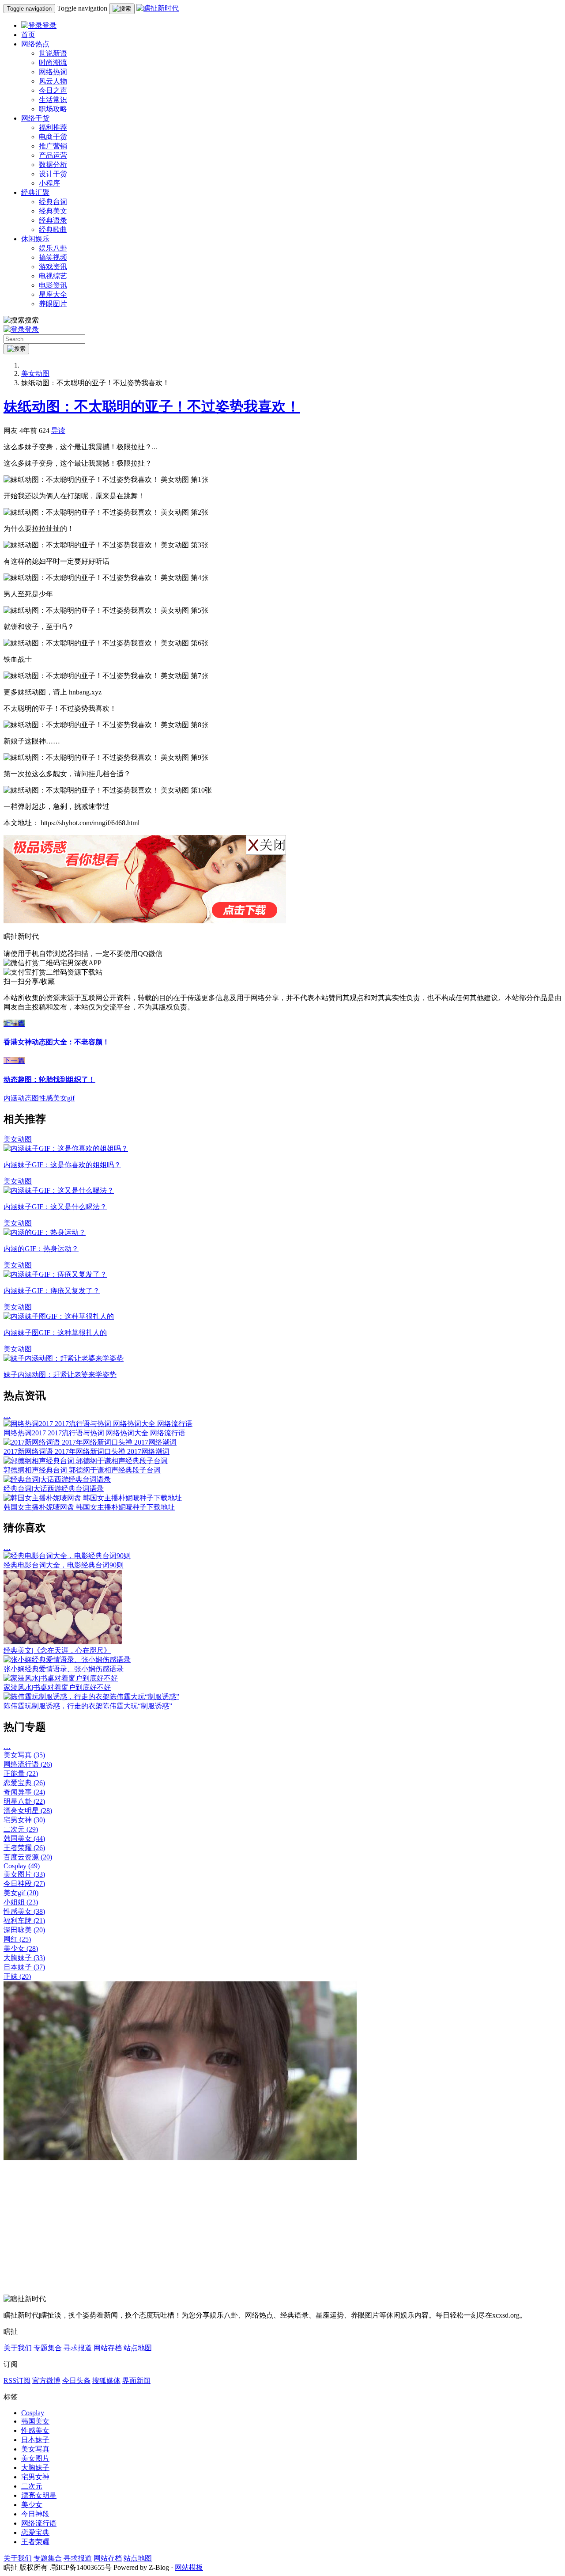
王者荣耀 (24, 1848)
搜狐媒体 (106, 2381)
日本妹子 (24, 1967)
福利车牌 (24, 1921)
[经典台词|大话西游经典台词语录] (57, 1479)
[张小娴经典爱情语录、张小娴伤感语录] (67, 1660)
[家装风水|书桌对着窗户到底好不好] (61, 1678)
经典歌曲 (53, 230)
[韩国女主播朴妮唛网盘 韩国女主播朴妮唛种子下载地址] (93, 1498)
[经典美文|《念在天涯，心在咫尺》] (63, 1642)
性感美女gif (57, 1098)
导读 (58, 431)
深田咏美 (24, 1930)
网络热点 (35, 44)
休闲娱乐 (35, 239)
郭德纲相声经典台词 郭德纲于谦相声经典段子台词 (82, 1470)
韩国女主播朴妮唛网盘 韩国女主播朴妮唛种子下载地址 (89, 1507)
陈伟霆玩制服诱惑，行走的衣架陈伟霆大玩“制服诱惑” (88, 1706)
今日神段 (24, 1884)
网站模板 (189, 2567)
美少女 (21, 1948)
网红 (17, 1939)
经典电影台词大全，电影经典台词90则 (64, 1565)
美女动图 (35, 374)
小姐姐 (21, 1902)
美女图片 (24, 1874)
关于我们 (18, 2348)
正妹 (17, 1976)
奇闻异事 (24, 1792)
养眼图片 (53, 304)
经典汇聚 (35, 192)
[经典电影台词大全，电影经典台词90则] (67, 1556)
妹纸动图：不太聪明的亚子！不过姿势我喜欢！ (152, 406)
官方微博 (46, 2381)
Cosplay (22, 1866)
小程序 (49, 183)
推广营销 (53, 146)
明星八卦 (24, 1801)
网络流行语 (28, 1764)
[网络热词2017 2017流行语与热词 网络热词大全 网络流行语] (98, 1424)
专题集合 (48, 2348)
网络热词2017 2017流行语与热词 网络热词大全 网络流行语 (94, 1433)
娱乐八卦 (53, 248)
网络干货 (35, 118)
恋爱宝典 (24, 1783)
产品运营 (53, 155)
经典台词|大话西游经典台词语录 (54, 1489)
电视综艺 (53, 276)
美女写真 (24, 1755)
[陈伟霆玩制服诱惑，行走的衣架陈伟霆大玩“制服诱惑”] (91, 1697)
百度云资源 (28, 1857)
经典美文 (53, 211)
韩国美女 (24, 1838)
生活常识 (53, 100)
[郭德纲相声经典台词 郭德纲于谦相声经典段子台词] (86, 1461)
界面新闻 (136, 2381)
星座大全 (53, 294)
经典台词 (53, 202)
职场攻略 (53, 109)
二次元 (21, 1829)
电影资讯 (53, 285)
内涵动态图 (21, 1098)
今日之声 (53, 90)
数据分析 (53, 165)
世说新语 (53, 53)
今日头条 (76, 2381)
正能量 (21, 1774)
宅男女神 (24, 1820)
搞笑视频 (53, 257)
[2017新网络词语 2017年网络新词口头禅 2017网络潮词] (90, 1442)
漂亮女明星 (28, 1811)
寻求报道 (78, 2348)
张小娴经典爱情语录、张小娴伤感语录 (64, 1669)
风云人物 (53, 81)
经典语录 (53, 220)
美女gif (21, 1893)
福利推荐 (53, 127)
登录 (49, 25)
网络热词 (53, 72)
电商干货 (53, 137)
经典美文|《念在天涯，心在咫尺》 (57, 1650)
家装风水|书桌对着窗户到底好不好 (57, 1687)
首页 (28, 35)
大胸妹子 (24, 1958)
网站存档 (108, 2348)
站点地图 (138, 2348)
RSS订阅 (17, 2381)
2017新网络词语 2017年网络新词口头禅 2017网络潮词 (87, 1451)
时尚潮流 (53, 63)
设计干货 (53, 174)
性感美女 (24, 1911)
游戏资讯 (53, 267)
